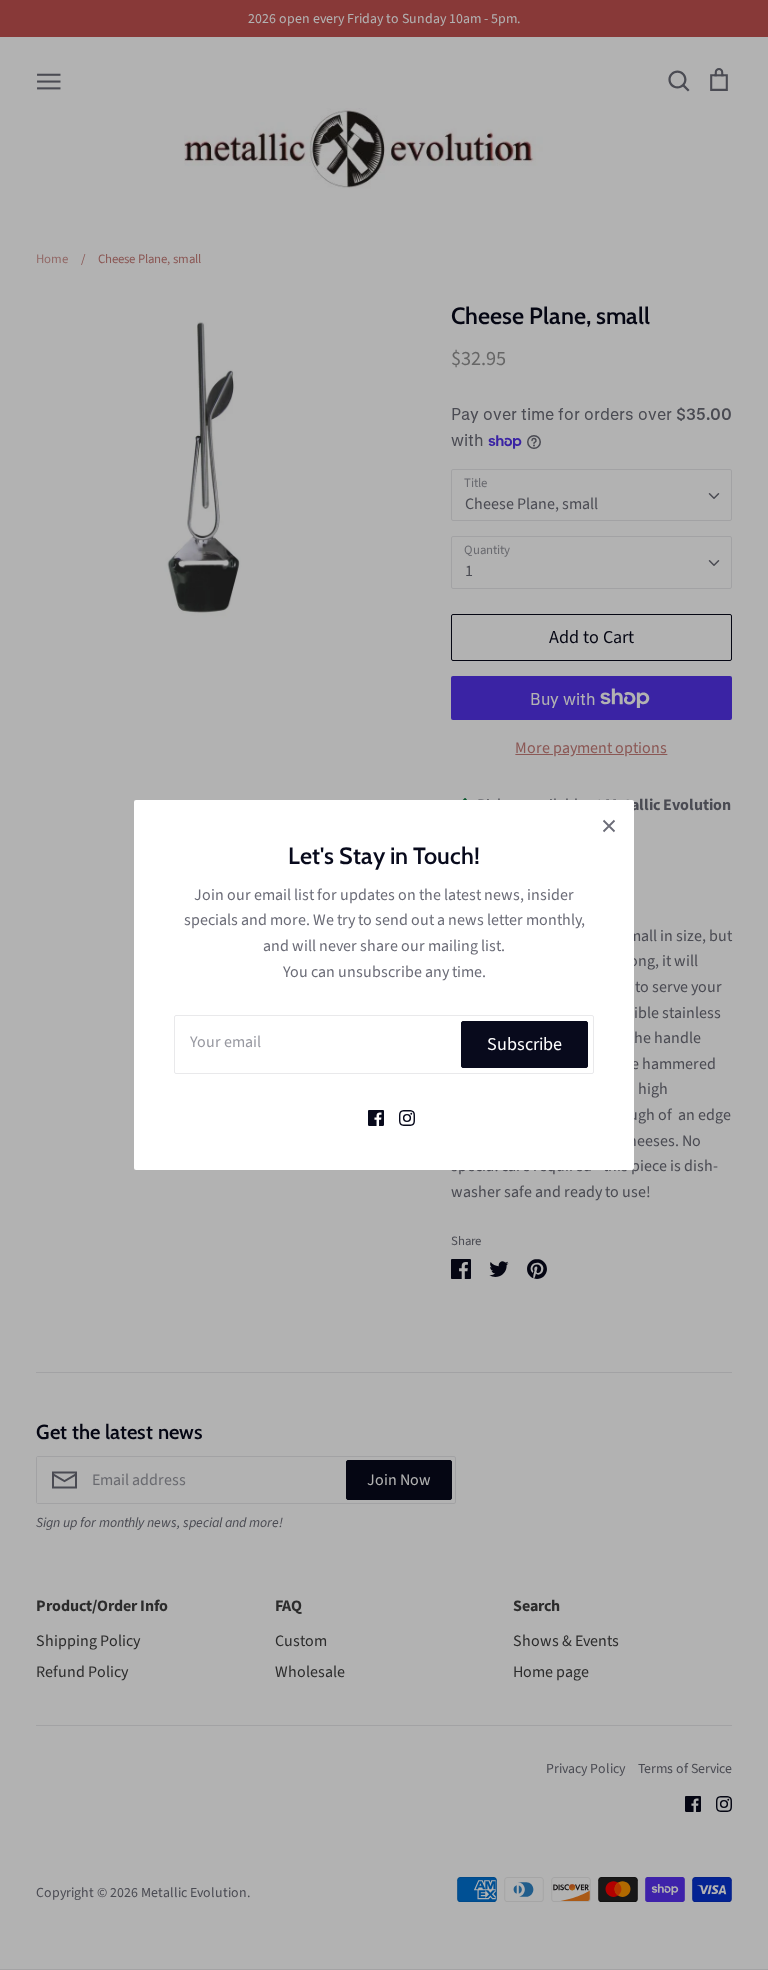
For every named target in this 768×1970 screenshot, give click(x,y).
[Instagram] (399, 1116)
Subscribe (524, 1044)
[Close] (609, 825)
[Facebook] (368, 1116)
